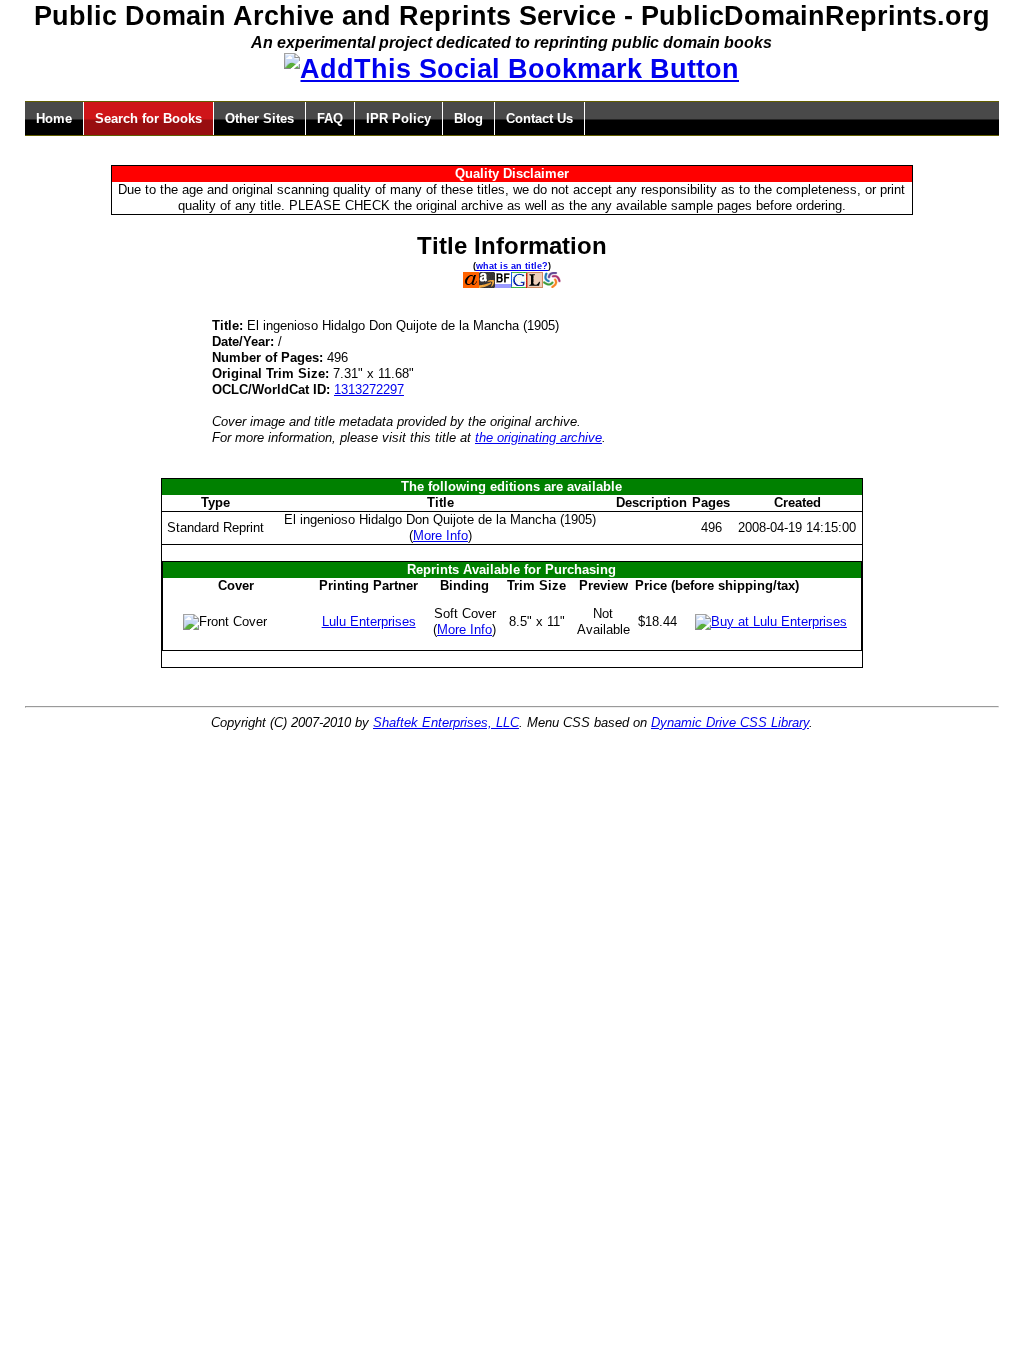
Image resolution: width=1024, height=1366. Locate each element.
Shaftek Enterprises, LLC (446, 722)
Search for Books (148, 118)
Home (54, 118)
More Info (440, 535)
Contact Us (539, 118)
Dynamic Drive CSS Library (730, 722)
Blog (468, 118)
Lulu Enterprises (369, 621)
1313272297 (369, 389)
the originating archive (538, 437)
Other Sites (259, 118)
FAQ (330, 118)
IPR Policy (398, 118)
